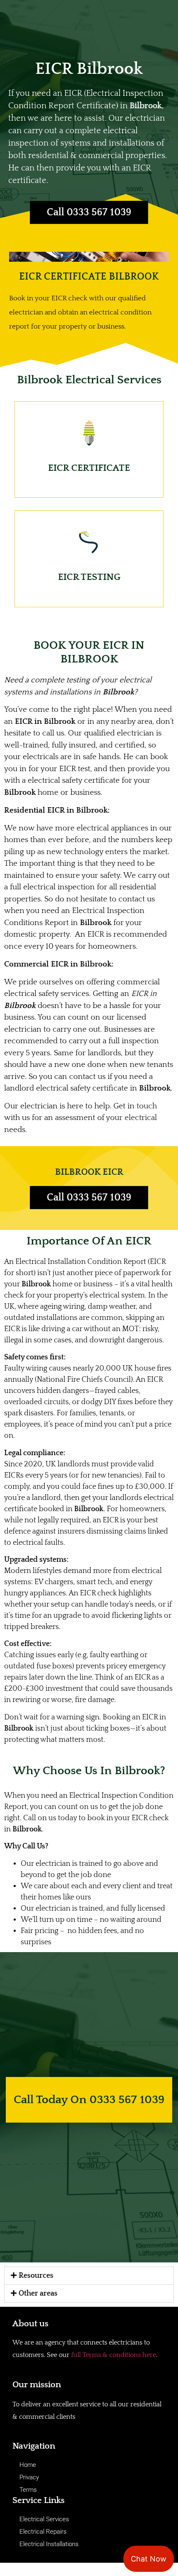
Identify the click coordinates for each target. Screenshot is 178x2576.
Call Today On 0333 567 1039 (89, 2100)
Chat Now (149, 2559)
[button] (89, 2276)
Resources (36, 2276)
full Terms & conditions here (114, 2355)
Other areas (38, 2294)
